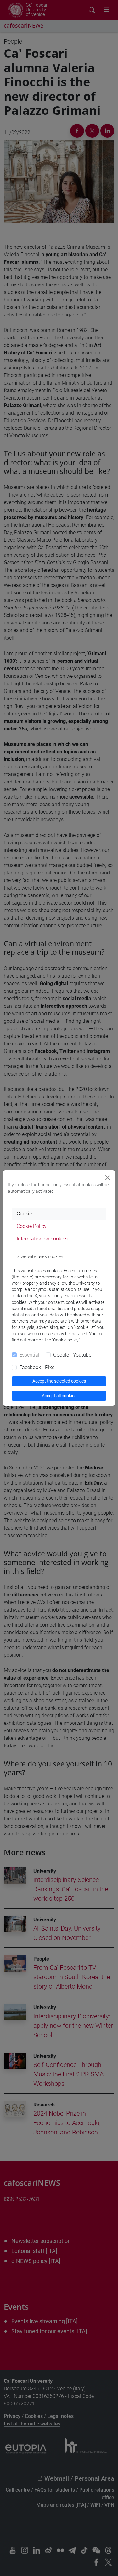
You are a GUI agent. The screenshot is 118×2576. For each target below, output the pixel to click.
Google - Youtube (72, 1355)
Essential (29, 1355)
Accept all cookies (59, 1396)
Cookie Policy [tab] (32, 1226)
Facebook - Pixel (37, 1367)
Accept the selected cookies (59, 1381)
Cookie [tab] (24, 1214)
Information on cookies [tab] (42, 1239)
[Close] (108, 1178)
